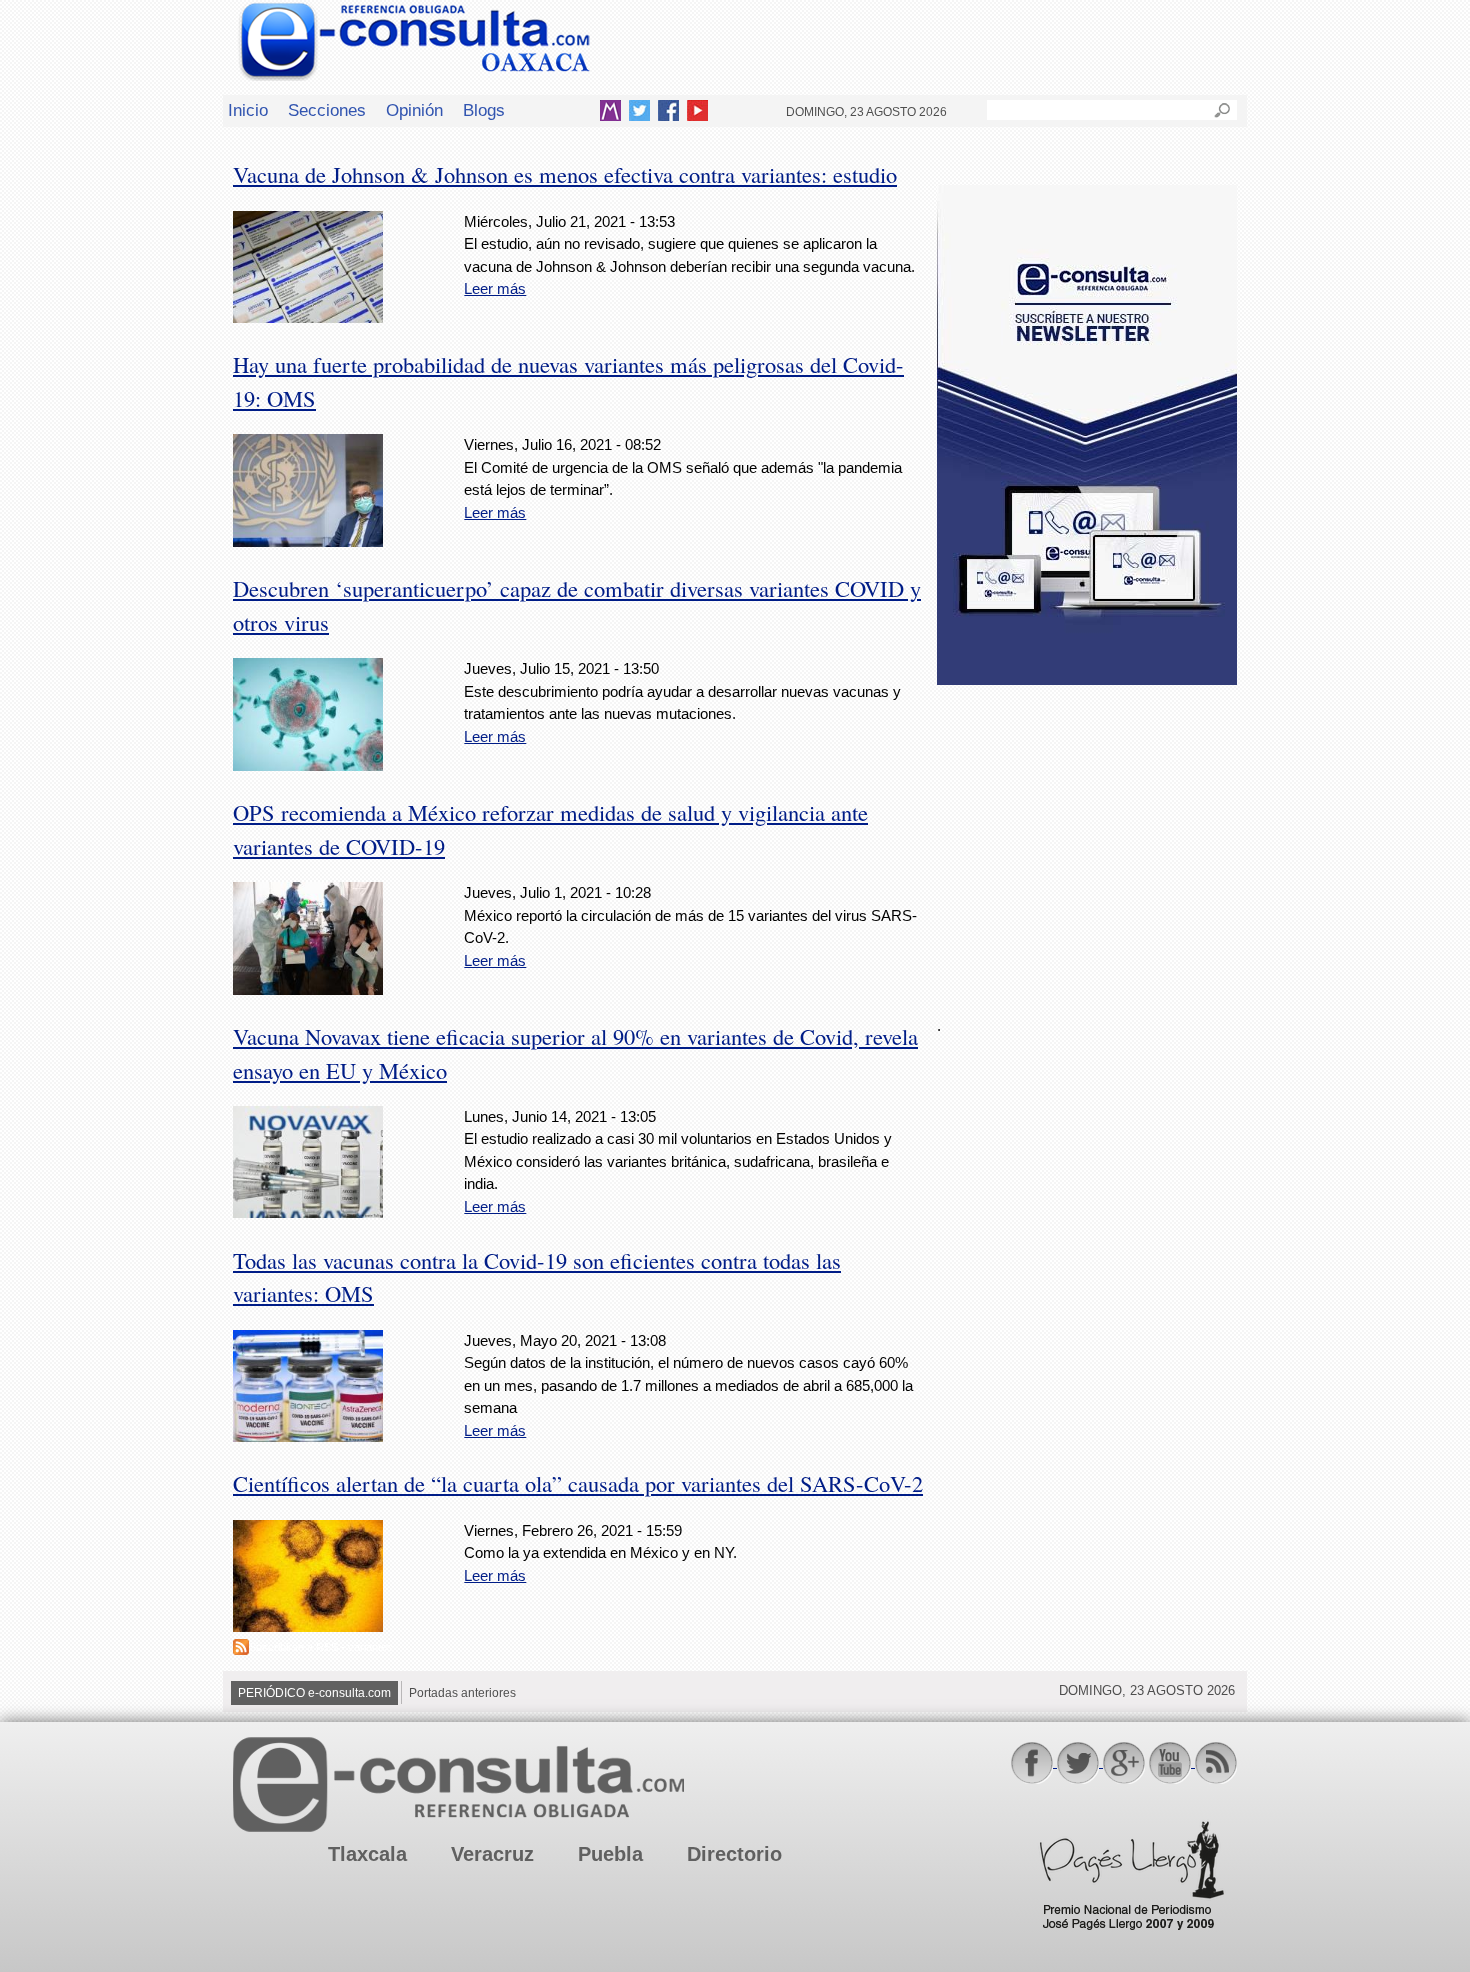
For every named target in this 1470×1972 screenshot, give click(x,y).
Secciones (327, 110)
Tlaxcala (367, 1854)
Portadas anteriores (462, 1693)
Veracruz (492, 1854)
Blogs (484, 110)
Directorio (734, 1854)
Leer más (495, 288)
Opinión (414, 110)
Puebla (610, 1854)
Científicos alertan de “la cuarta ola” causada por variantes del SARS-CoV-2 (578, 1483)
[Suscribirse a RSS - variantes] (241, 1649)
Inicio (248, 110)
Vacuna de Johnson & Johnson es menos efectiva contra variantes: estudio (565, 174)
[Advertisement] (1087, 839)
